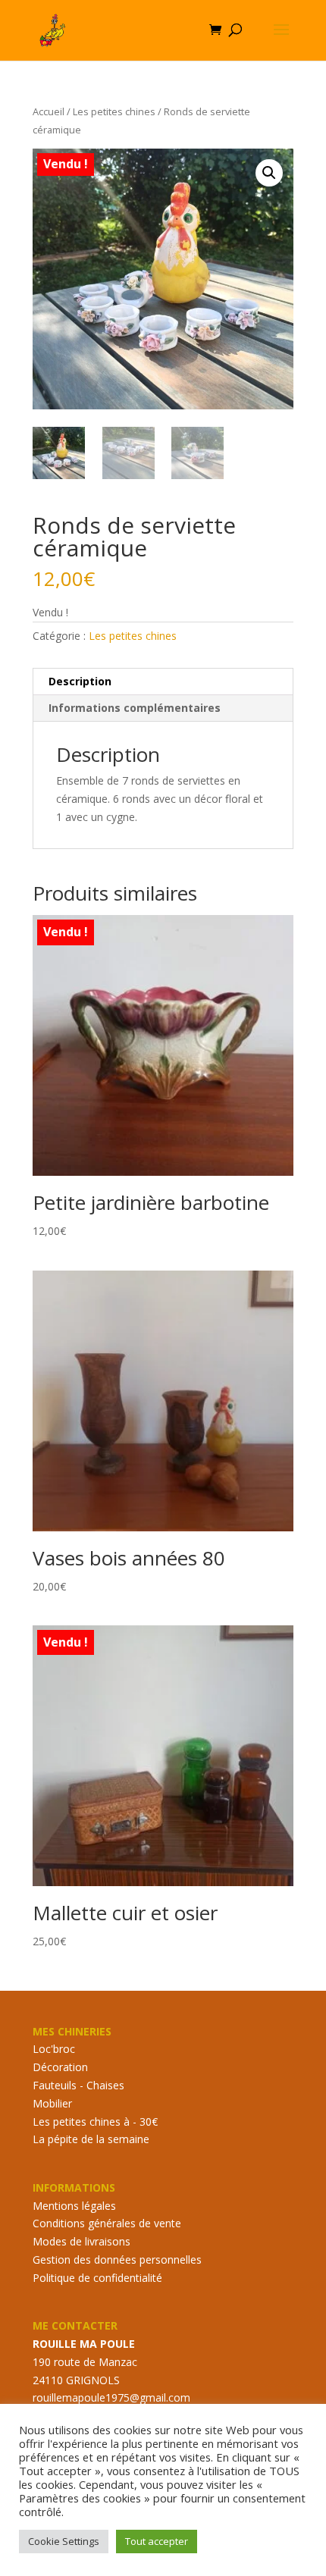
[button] (269, 173)
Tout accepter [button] (157, 2541)
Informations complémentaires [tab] (135, 708)
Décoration (60, 2067)
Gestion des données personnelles (117, 2259)
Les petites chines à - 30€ (95, 2122)
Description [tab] (80, 681)
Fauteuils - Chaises (78, 2085)
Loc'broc (54, 2049)
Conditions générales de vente (107, 2223)
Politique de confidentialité (97, 2278)
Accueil (49, 111)
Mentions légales (74, 2206)
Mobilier (52, 2103)
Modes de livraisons (81, 2241)
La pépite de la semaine (91, 2139)
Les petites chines (114, 111)
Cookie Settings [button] (64, 2541)
